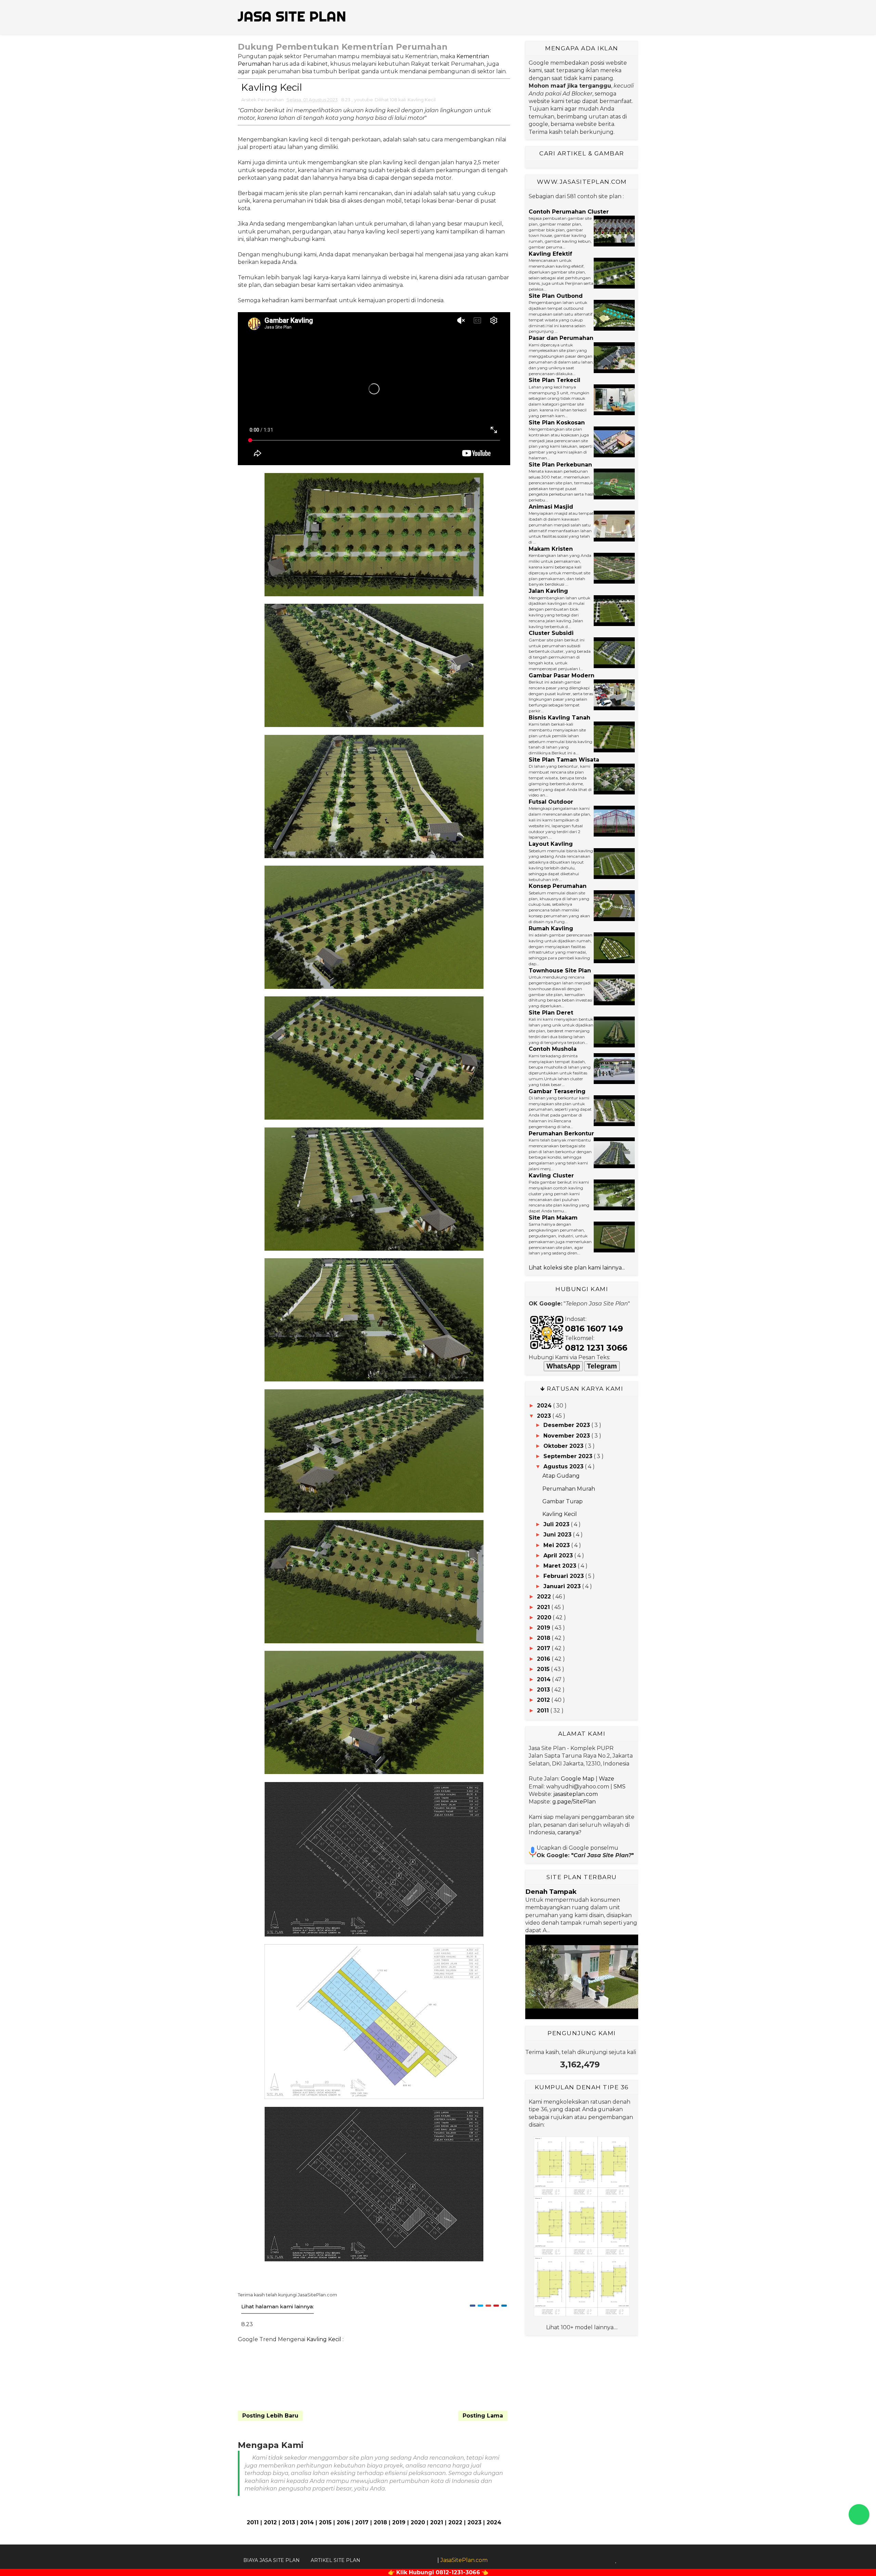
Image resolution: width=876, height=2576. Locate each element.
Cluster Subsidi (551, 633)
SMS (620, 1787)
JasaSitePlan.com (464, 2560)
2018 (380, 2522)
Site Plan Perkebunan (560, 465)
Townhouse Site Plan (560, 971)
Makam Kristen (551, 549)
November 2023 (567, 1436)
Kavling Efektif (550, 254)
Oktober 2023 (563, 1446)
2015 (325, 2522)
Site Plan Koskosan (557, 423)
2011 (253, 2522)
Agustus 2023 (563, 1466)
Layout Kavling (551, 844)
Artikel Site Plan (336, 2560)
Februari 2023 (564, 1576)
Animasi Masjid (551, 507)
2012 (270, 2522)
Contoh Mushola (553, 1049)
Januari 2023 (562, 1586)
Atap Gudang (561, 1476)
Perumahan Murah (569, 1489)
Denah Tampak (551, 1892)
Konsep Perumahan (558, 886)
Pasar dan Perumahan (561, 338)
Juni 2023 (557, 1535)
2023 (474, 2522)
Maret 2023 (560, 1566)
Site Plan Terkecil (555, 380)
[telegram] (633, 2560)
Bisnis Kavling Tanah (559, 718)
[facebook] (590, 2560)
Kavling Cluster (551, 1176)
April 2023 (558, 1555)
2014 (307, 2522)
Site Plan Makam (553, 1218)
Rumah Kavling (551, 928)
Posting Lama (483, 2416)
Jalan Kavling (548, 591)
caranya (568, 1832)
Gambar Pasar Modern (562, 675)
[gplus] (608, 2560)
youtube (364, 100)
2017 (362, 2522)
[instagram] (624, 2560)
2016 (343, 2522)
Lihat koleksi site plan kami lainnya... (577, 1268)
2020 (418, 2522)
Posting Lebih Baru (270, 2416)
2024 (494, 2522)
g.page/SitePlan (574, 1802)
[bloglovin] (616, 2560)
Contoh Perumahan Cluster (569, 212)
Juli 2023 (556, 1524)
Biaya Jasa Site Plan (272, 2560)
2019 (399, 2522)
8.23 (346, 100)
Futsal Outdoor (551, 802)
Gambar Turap (563, 1501)
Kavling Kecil (422, 100)
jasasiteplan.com (576, 1794)
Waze (607, 1779)
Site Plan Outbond (556, 296)
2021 (437, 2522)
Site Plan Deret (551, 1013)
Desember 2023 (567, 1425)
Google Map (578, 1779)
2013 (288, 2522)
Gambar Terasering (557, 1091)
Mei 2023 (557, 1545)
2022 (455, 2522)
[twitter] (599, 2560)
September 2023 (568, 1456)
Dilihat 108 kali (390, 100)
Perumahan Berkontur (561, 1133)
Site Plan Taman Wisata (564, 760)
